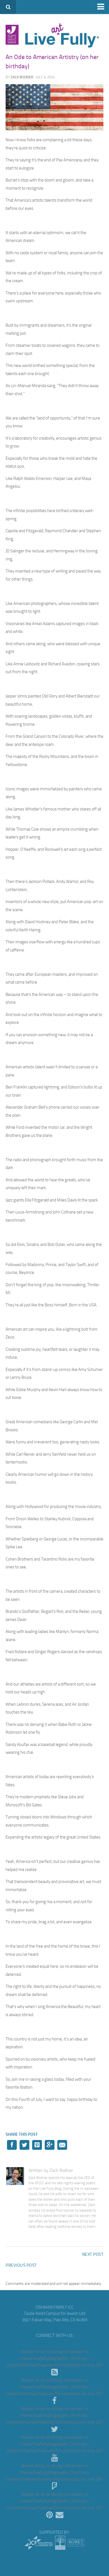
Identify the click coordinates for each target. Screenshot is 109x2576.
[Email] (60, 2515)
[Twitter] (54, 2429)
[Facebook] (54, 2401)
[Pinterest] (49, 2515)
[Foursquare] (54, 2487)
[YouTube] (54, 2458)
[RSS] (54, 2372)
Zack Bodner (22, 77)
